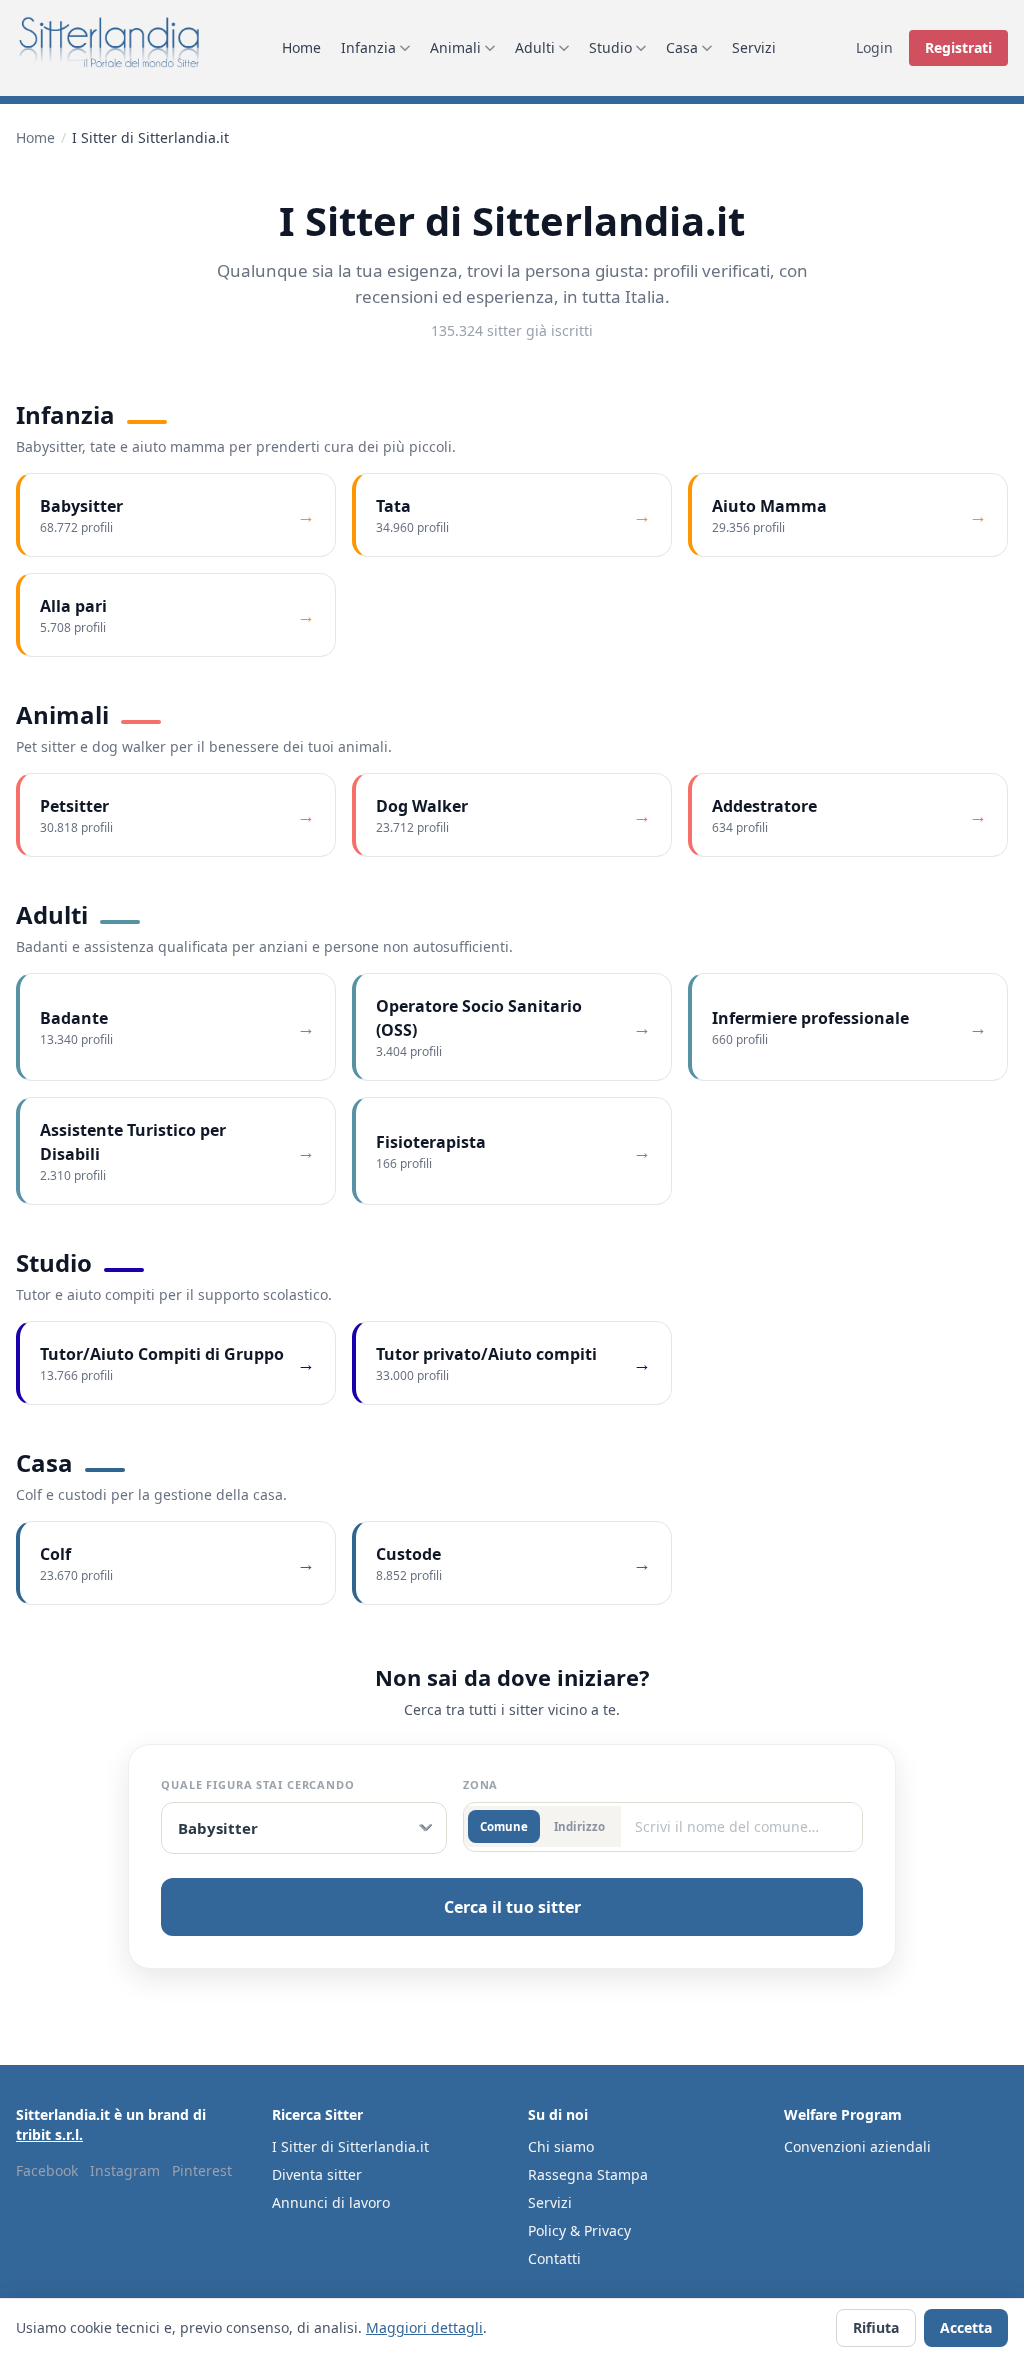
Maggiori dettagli (424, 2327)
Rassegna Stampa (588, 2174)
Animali (455, 47)
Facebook (47, 2170)
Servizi (754, 47)
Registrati (958, 47)
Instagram (125, 2170)
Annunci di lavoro (331, 2202)
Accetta (966, 2327)
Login (874, 47)
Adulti (535, 47)
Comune (504, 1826)
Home (301, 47)
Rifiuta (876, 2327)
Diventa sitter (317, 2174)
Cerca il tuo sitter (512, 1907)
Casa (682, 47)
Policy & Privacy (579, 2230)
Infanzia (368, 47)
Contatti (554, 2258)
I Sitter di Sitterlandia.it (350, 2146)
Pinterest (202, 2170)
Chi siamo (561, 2146)
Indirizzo (579, 1826)
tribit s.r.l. (49, 2134)
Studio (610, 47)
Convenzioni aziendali (857, 2146)
